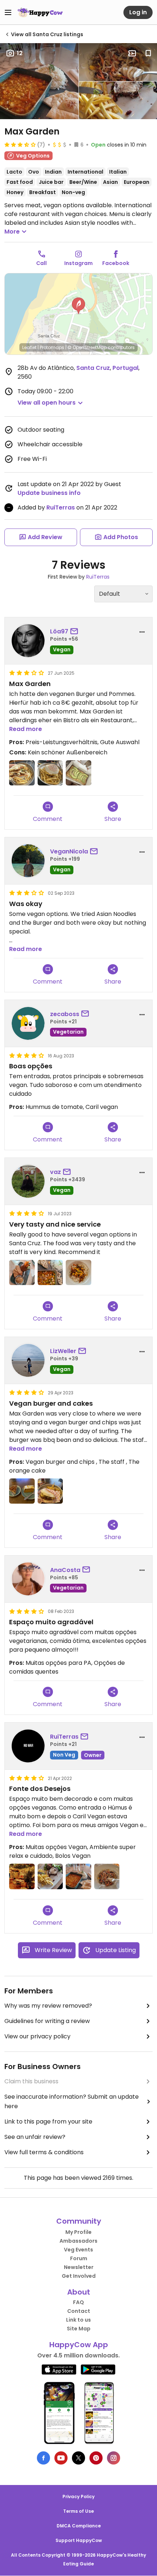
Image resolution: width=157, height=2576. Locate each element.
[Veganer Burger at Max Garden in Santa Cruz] (22, 773)
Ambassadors (78, 2241)
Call (41, 263)
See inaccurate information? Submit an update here (72, 2101)
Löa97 (59, 631)
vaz (55, 1172)
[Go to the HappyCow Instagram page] (114, 2458)
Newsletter (79, 2267)
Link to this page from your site (48, 2122)
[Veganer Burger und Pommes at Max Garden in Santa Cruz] (50, 773)
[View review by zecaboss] (28, 1023)
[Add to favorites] (148, 53)
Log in (138, 12)
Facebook (116, 263)
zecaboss (65, 1014)
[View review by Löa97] (28, 641)
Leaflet (29, 347)
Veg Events (78, 2250)
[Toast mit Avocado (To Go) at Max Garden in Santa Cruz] (78, 773)
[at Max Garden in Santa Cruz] (22, 1491)
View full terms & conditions (44, 2152)
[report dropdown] (142, 632)
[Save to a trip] (132, 53)
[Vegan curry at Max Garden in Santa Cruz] (50, 1273)
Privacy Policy (78, 2497)
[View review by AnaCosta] (28, 1579)
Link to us (78, 2320)
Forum (79, 2258)
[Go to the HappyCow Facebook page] (43, 2458)
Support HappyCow (79, 2540)
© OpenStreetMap (87, 347)
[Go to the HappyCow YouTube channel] (61, 2458)
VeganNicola (69, 851)
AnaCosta (65, 1570)
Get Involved (79, 2276)
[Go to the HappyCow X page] (78, 2458)
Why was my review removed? (48, 2006)
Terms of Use (78, 2511)
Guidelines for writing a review (47, 2021)
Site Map (79, 2329)
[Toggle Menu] (8, 12)
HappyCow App (79, 2345)
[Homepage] (40, 12)
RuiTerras (61, 507)
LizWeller (63, 1351)
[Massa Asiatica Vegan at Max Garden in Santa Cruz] (107, 1876)
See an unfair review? (35, 2137)
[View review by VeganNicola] (28, 861)
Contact (79, 2311)
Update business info (49, 493)
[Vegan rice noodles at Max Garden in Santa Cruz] (78, 1273)
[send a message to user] (76, 632)
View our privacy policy (37, 2036)
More (12, 232)
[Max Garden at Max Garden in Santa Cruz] (22, 1876)
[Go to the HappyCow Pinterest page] (96, 2458)
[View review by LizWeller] (28, 1360)
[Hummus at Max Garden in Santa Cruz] (22, 1273)
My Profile (78, 2232)
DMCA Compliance (79, 2526)
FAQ (78, 2302)
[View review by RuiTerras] (28, 1746)
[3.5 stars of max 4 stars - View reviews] (20, 144)
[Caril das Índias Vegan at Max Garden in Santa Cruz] (78, 1876)
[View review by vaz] (28, 1181)
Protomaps (52, 347)
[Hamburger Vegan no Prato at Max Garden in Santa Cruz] (50, 1876)
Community (79, 2221)
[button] (78, 306)
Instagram (78, 263)
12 (20, 53)
